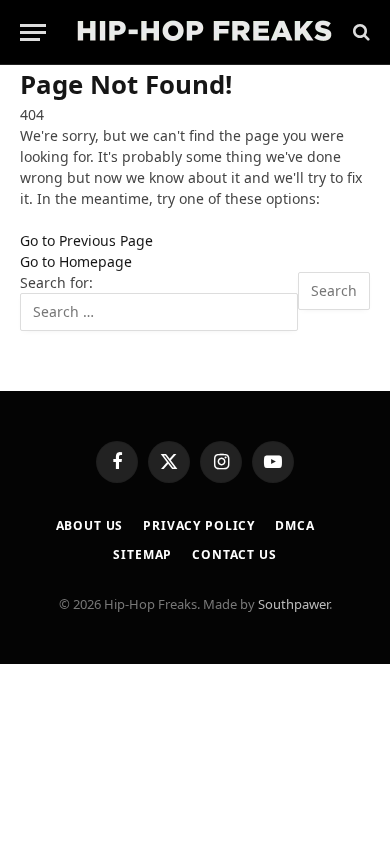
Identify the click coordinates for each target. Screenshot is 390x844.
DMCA (294, 525)
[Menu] (33, 32)
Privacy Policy (199, 525)
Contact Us (234, 554)
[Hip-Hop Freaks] (204, 32)
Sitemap (142, 554)
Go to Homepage (76, 261)
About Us (90, 525)
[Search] (359, 32)
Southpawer (293, 604)
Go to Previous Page (86, 240)
